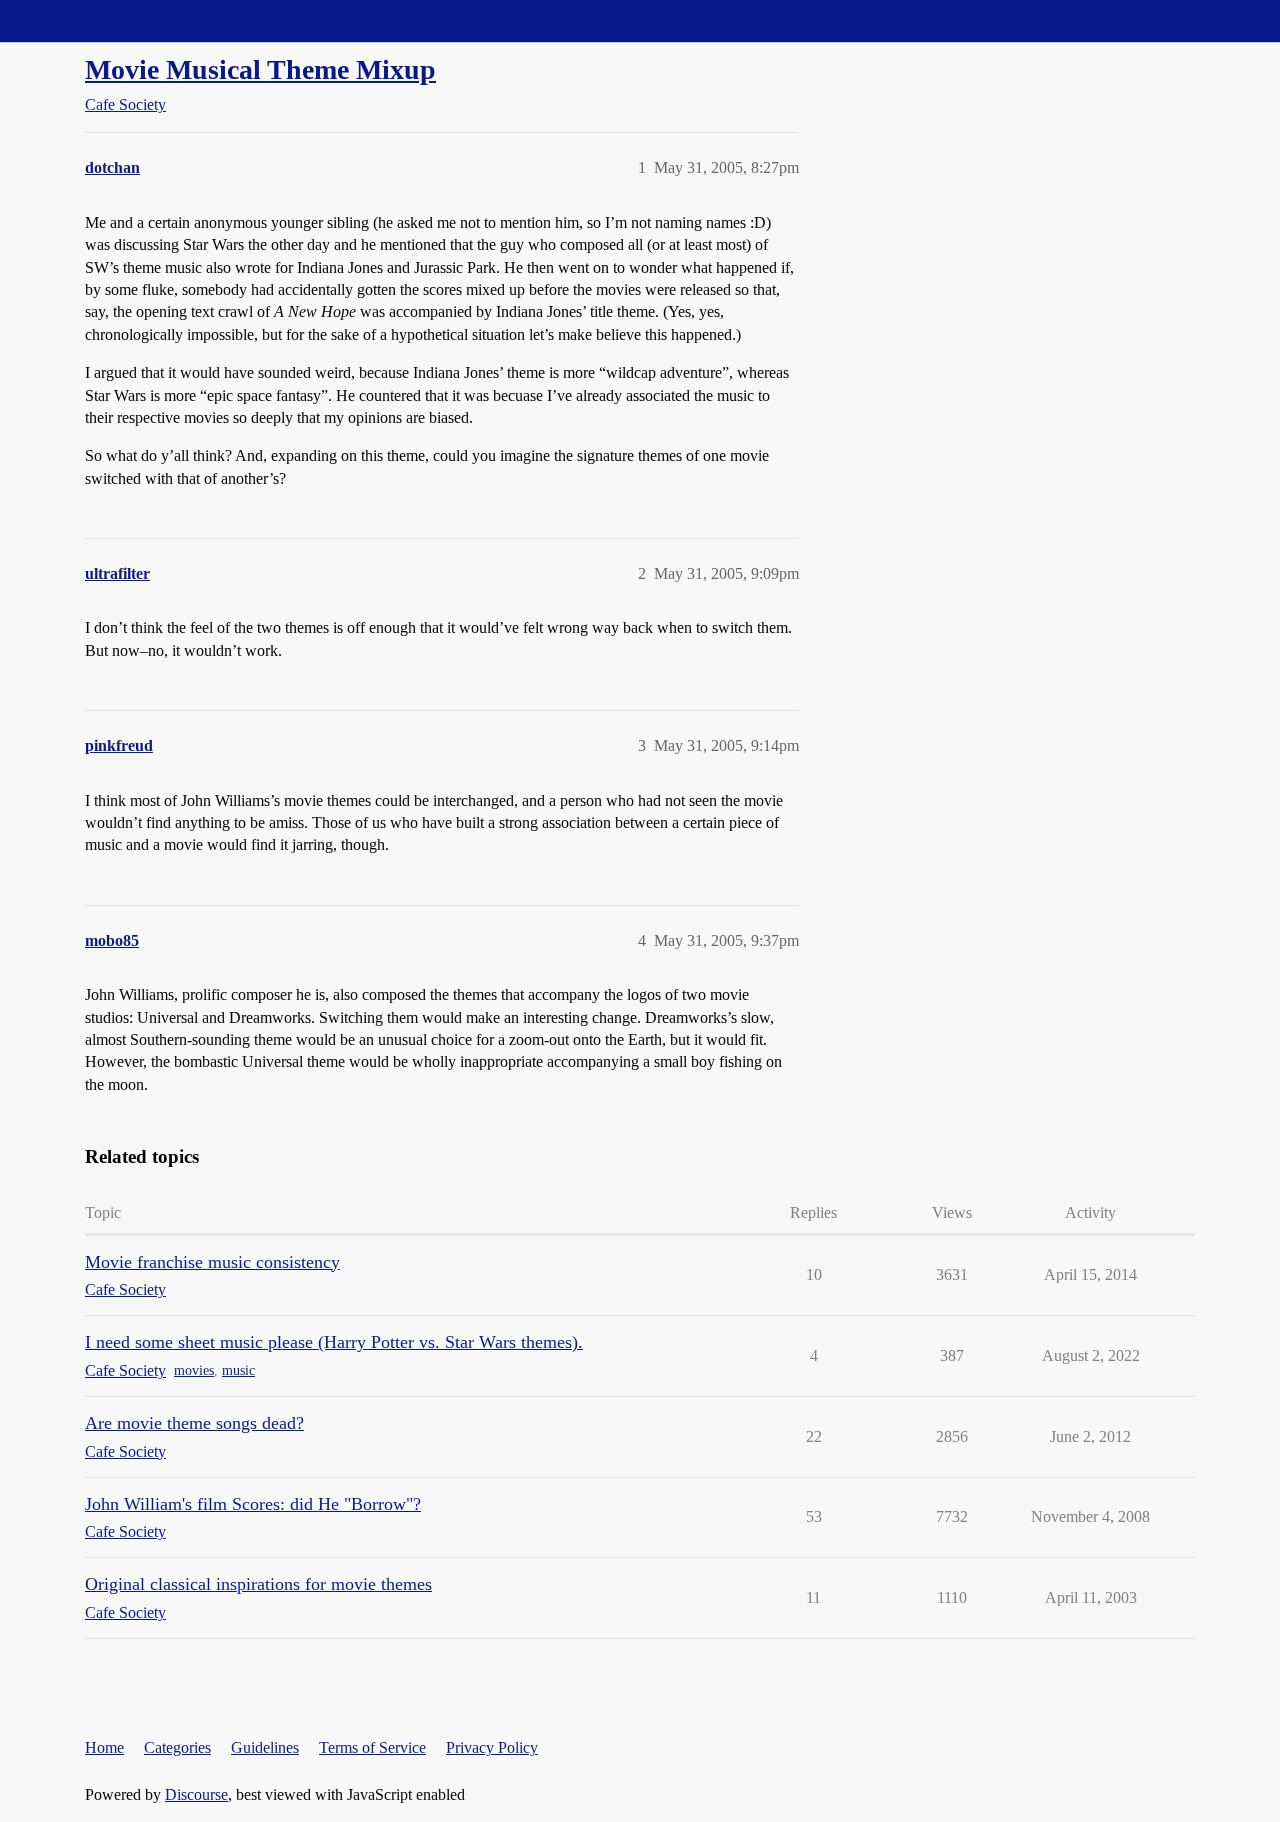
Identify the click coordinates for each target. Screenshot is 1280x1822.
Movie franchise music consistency (212, 1262)
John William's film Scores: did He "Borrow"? (253, 1504)
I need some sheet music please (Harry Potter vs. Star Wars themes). (334, 1342)
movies (194, 1370)
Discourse (196, 1794)
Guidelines (265, 1747)
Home (104, 1747)
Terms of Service (372, 1747)
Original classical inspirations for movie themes (258, 1584)
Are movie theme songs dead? (194, 1423)
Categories (177, 1747)
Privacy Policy (492, 1747)
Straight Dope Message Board (105, 20)
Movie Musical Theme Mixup (260, 69)
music (238, 1370)
